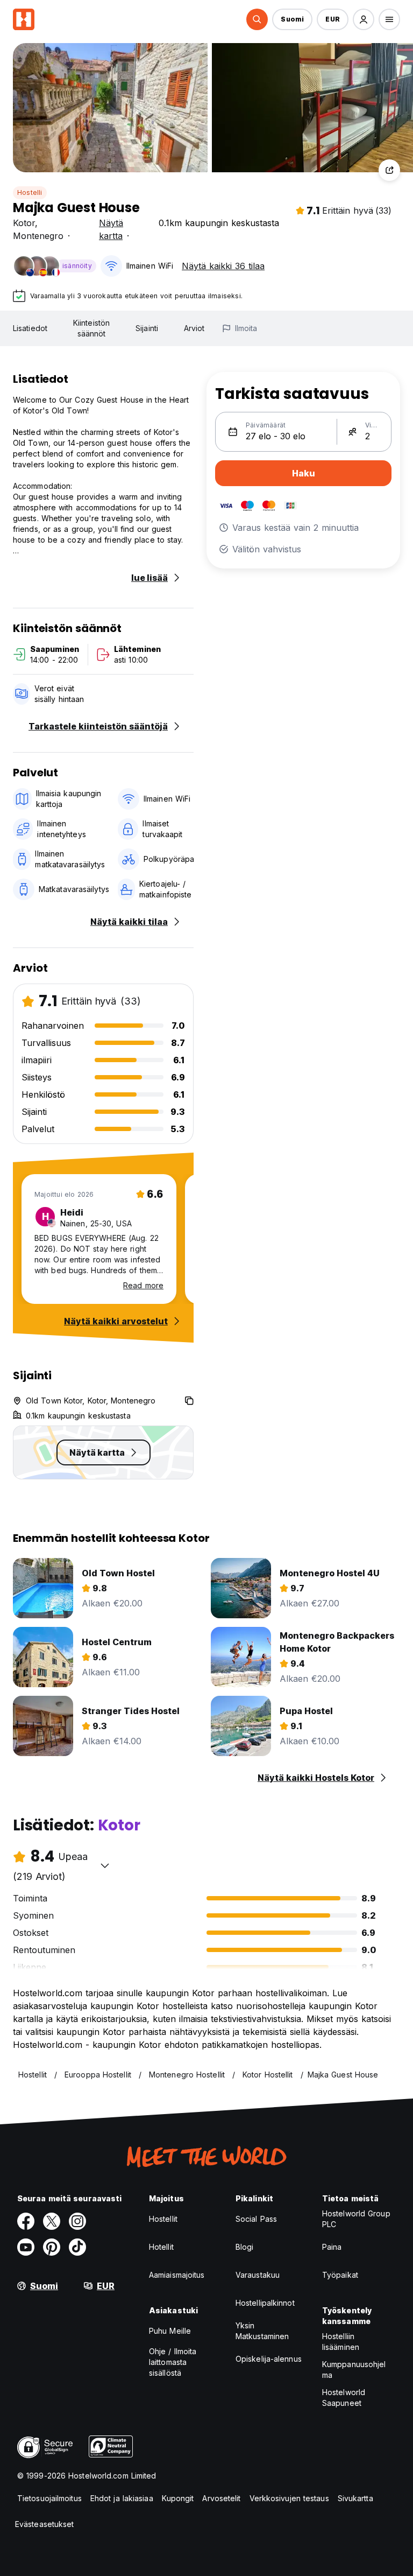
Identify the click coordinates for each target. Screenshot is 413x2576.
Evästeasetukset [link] (45, 2524)
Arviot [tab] (194, 328)
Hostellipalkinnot (265, 2303)
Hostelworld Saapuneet (344, 2398)
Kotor (24, 223)
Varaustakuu (258, 2275)
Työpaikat (340, 2275)
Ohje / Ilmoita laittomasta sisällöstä (173, 2362)
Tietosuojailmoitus (49, 2498)
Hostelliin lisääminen (341, 2342)
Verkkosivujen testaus (289, 2498)
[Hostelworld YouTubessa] (26, 2247)
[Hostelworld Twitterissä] (52, 2221)
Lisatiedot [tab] (30, 328)
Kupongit (178, 2498)
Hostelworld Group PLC (356, 2219)
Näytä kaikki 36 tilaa (223, 266)
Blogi (245, 2247)
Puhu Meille (170, 2331)
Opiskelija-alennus (269, 2359)
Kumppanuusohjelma (354, 2370)
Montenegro (38, 236)
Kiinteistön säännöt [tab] (91, 328)
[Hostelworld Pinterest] (52, 2247)
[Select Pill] (257, 19)
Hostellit (163, 2219)
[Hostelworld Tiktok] (77, 2247)
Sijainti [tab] (147, 328)
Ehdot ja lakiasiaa (122, 2498)
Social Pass (256, 2219)
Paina (332, 2247)
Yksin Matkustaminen (262, 2331)
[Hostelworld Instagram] (77, 2221)
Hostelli (30, 192)
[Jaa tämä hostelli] (389, 170)
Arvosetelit (221, 2498)
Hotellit (161, 2247)
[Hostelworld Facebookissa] (26, 2221)
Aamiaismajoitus (177, 2275)
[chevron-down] (105, 1865)
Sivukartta (355, 2498)
